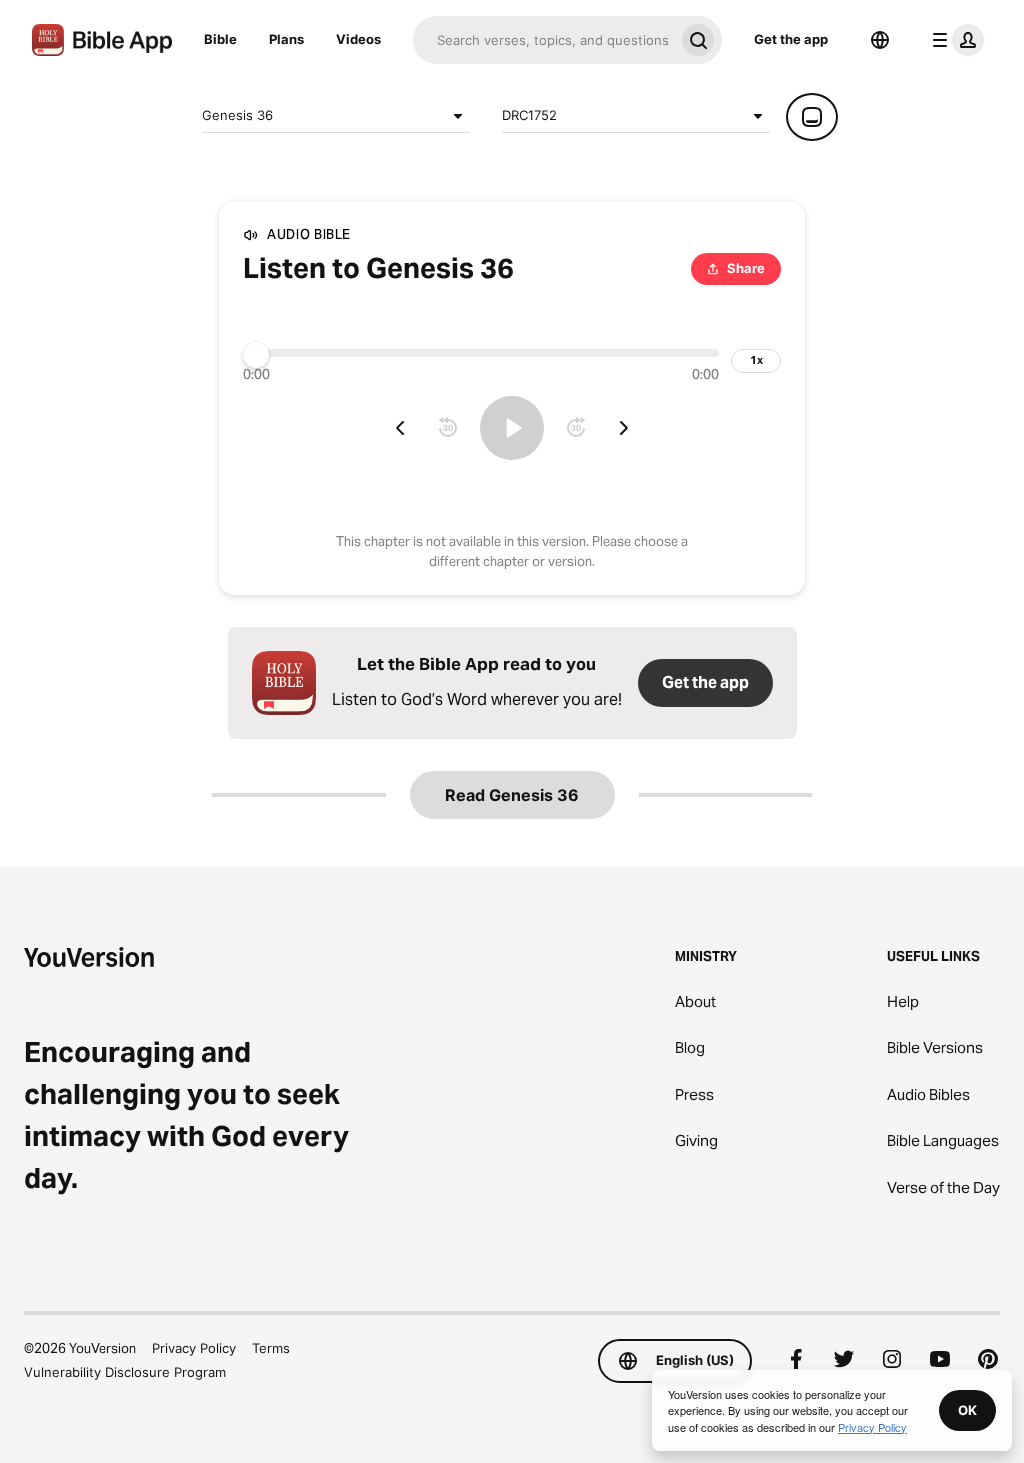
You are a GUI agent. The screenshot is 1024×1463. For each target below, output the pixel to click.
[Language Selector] (880, 40)
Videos (358, 39)
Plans (286, 39)
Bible (220, 39)
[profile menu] (954, 40)
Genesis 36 (237, 115)
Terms (271, 1348)
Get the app (791, 39)
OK (967, 1410)
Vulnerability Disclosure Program (125, 1372)
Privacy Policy (194, 1348)
